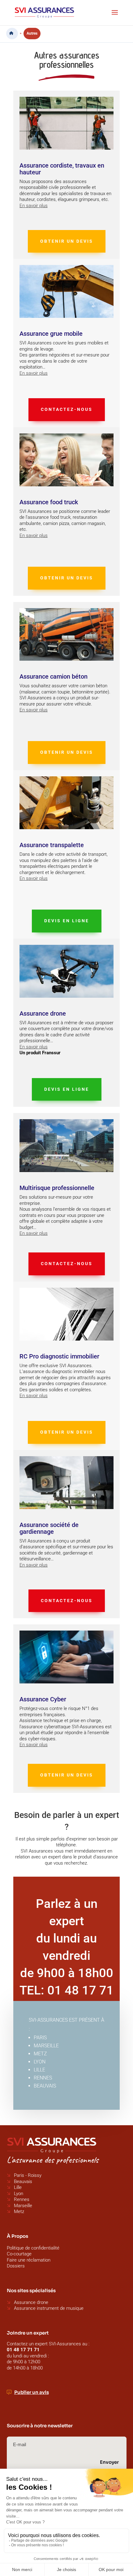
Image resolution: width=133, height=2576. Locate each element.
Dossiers (16, 2266)
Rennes (22, 2199)
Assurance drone (31, 2302)
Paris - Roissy (27, 2175)
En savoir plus (34, 206)
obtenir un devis (67, 241)
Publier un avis (32, 2392)
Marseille (23, 2206)
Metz (19, 2211)
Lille (18, 2187)
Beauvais (23, 2181)
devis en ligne (67, 921)
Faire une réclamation (29, 2260)
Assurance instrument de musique (49, 2308)
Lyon (19, 2194)
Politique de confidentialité (33, 2248)
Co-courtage (19, 2254)
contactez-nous (67, 409)
